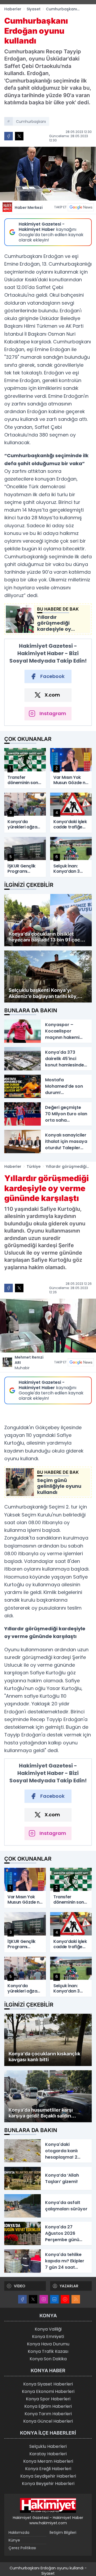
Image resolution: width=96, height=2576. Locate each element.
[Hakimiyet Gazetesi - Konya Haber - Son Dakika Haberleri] (48, 2505)
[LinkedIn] (54, 2299)
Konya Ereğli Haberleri (48, 2469)
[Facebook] (22, 2299)
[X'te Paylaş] (19, 136)
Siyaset (34, 9)
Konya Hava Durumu (48, 2344)
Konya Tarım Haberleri (48, 2414)
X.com (52, 695)
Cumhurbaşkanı (31, 122)
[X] (33, 2299)
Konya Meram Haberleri (48, 2461)
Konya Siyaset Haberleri (48, 2384)
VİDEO (20, 2286)
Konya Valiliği (48, 2329)
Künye (14, 2540)
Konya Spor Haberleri (48, 2399)
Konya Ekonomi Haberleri (48, 2391)
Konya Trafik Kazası (48, 2351)
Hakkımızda (19, 2532)
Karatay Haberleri (48, 2454)
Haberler (13, 9)
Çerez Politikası (22, 2548)
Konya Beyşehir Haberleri (48, 2484)
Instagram (53, 713)
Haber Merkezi (29, 208)
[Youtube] (65, 2299)
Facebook (52, 676)
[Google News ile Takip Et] (81, 207)
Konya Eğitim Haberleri (48, 2406)
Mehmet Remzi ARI (29, 1363)
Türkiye (34, 1166)
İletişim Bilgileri (63, 2532)
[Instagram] (44, 2299)
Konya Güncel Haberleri (48, 2421)
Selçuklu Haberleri (48, 2446)
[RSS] (76, 2299)
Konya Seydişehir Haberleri (48, 2476)
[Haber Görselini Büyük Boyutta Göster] (48, 174)
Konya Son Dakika (48, 2359)
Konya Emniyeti (48, 2337)
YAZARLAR (69, 2286)
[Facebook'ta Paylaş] (9, 136)
